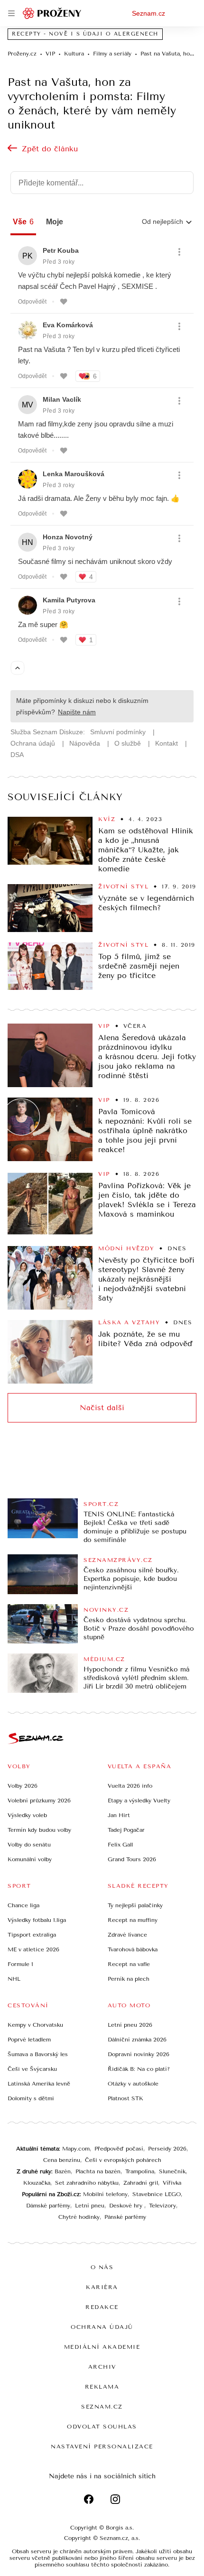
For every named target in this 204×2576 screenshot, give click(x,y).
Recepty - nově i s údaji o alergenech (85, 34)
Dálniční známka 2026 (137, 2040)
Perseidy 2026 (167, 2149)
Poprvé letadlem (29, 2040)
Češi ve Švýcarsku (32, 2069)
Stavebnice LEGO (157, 2194)
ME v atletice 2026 (33, 1949)
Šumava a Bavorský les (38, 2054)
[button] (50, 841)
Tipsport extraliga (32, 1935)
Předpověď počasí (119, 2149)
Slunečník (172, 2171)
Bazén (63, 2171)
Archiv (102, 2367)
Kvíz (107, 819)
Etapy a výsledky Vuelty (139, 1800)
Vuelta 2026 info (130, 1786)
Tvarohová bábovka (133, 1949)
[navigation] (11, 13)
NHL (14, 1979)
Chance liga (23, 1905)
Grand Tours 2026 (132, 1859)
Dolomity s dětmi (31, 2098)
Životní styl (123, 886)
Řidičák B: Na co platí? (139, 2069)
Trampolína (140, 2171)
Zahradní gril (141, 2183)
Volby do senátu (29, 1845)
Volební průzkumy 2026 (39, 1800)
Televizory (162, 2206)
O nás (102, 2267)
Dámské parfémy (48, 2206)
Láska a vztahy (129, 1322)
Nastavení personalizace (102, 2447)
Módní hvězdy (126, 1248)
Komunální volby (30, 1859)
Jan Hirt (119, 1815)
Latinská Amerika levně (39, 2084)
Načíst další (102, 1408)
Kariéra (102, 2287)
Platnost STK (125, 2098)
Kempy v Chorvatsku (35, 2025)
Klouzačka (37, 2183)
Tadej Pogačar (126, 1830)
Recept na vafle (129, 1964)
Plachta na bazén (98, 2171)
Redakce (102, 2307)
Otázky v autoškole (133, 2084)
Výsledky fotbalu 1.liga (37, 1920)
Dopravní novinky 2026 (139, 2054)
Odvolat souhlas (102, 2427)
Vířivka (172, 2183)
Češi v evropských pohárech (123, 2160)
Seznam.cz (148, 13)
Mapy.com (76, 2149)
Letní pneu (90, 2206)
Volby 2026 (23, 1786)
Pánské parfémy (125, 2217)
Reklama (102, 2387)
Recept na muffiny (133, 1920)
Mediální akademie (102, 2347)
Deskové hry (127, 2206)
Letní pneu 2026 (130, 2025)
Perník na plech (129, 1979)
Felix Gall (120, 1845)
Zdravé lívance (127, 1935)
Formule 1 (20, 1964)
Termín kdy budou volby (39, 1830)
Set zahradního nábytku (87, 2183)
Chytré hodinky (79, 2217)
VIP (104, 1026)
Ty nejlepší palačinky (135, 1905)
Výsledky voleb (27, 1815)
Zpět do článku (50, 149)
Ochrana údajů (102, 2327)
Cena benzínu (62, 2160)
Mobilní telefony (105, 2194)
